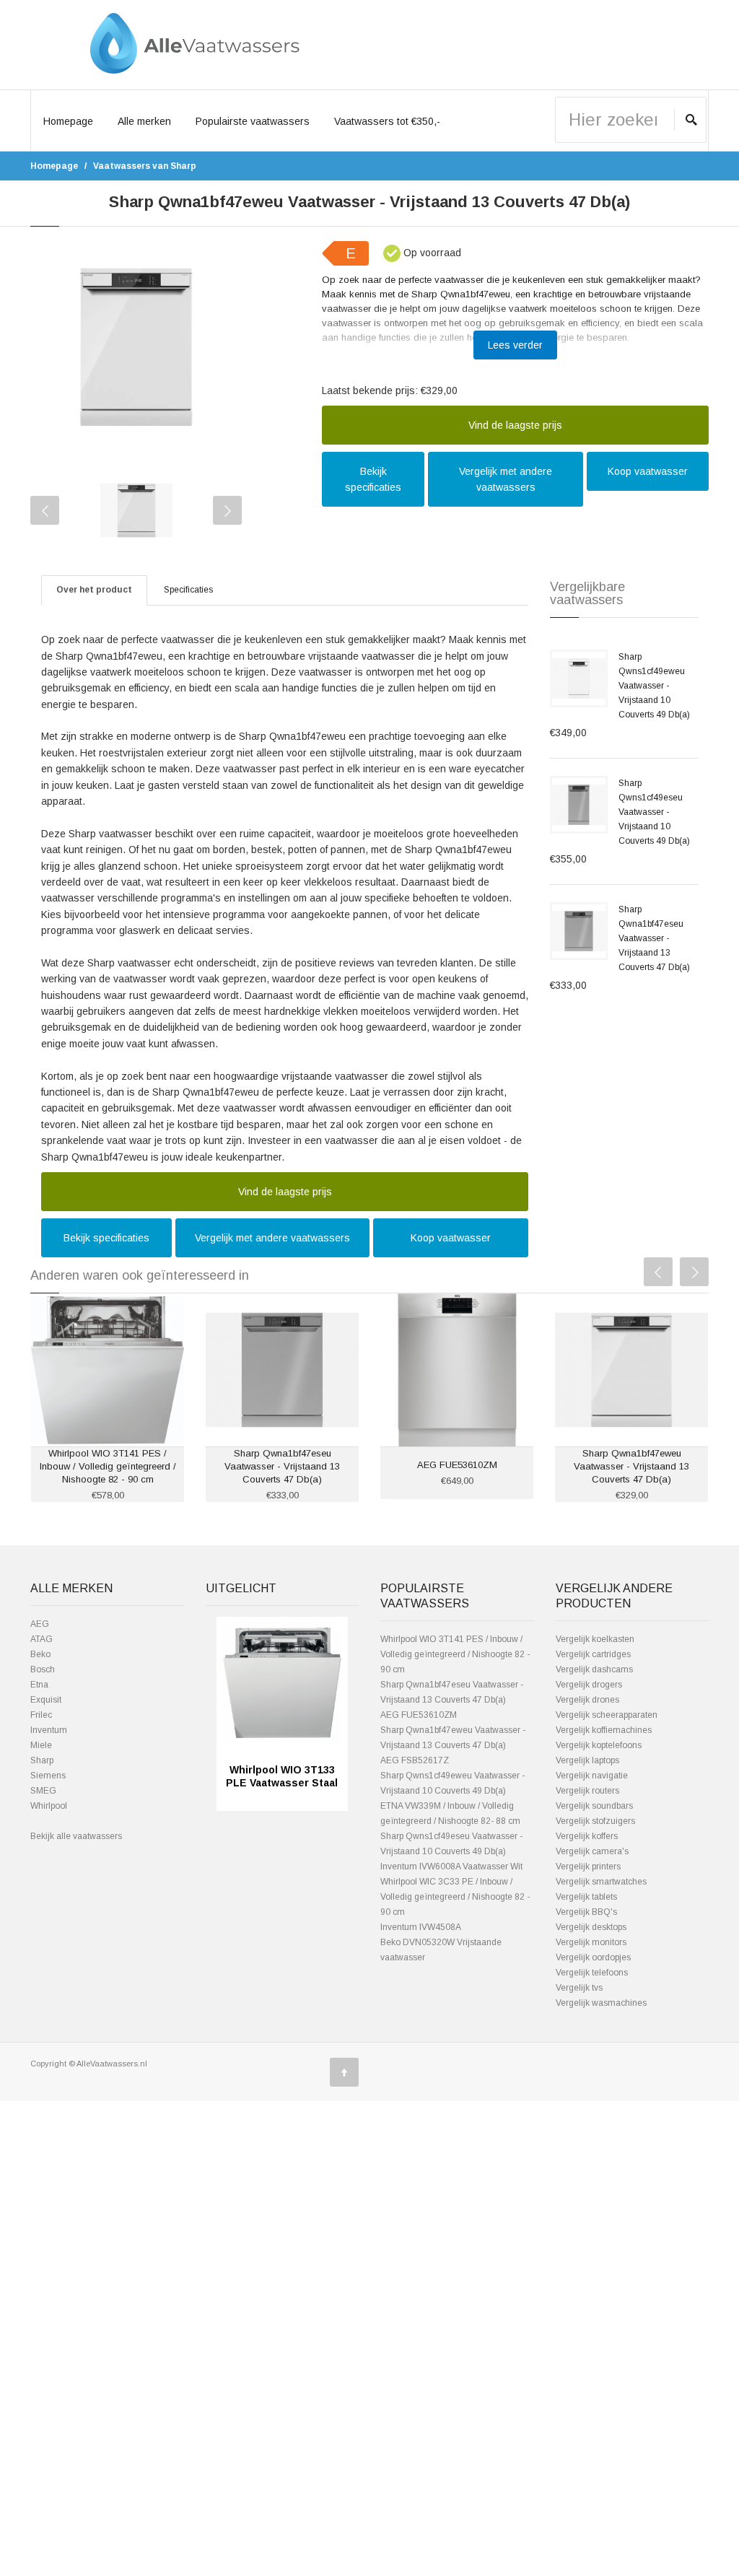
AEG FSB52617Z (415, 1760)
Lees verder (515, 345)
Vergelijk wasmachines (601, 2003)
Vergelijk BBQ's (586, 1912)
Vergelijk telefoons (592, 1973)
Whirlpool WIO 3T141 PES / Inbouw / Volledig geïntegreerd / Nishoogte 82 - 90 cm (108, 1466)
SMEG (43, 1791)
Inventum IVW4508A (421, 1927)
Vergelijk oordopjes (593, 1957)
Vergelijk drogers (589, 1685)
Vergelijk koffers (587, 1836)
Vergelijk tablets (586, 1897)
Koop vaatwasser (648, 471)
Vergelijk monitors (591, 1942)
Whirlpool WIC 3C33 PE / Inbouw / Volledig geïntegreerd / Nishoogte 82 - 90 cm (455, 1897)
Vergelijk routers (587, 1791)
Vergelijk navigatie (592, 1776)
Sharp (42, 1760)
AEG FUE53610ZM (457, 1465)
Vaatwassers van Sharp (145, 166)
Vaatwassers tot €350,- (387, 121)
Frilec (41, 1715)
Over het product (94, 590)
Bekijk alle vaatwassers (76, 1836)
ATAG (41, 1639)
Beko (40, 1654)
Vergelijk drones (587, 1700)
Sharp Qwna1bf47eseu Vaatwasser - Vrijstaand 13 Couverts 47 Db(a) (654, 938)
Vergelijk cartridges (593, 1654)
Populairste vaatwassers (253, 121)
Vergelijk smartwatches (601, 1882)
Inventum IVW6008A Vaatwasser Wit (451, 1866)
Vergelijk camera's (592, 1851)
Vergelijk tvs (579, 1988)
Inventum (49, 1730)
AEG (40, 1624)
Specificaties (188, 590)
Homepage (68, 121)
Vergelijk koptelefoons (599, 1745)
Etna (39, 1685)
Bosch (43, 1669)
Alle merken (144, 121)
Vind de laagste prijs (515, 425)
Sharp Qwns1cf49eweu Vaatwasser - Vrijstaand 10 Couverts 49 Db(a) (654, 686)
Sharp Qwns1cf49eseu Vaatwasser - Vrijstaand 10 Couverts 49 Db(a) (654, 812)
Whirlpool (49, 1806)
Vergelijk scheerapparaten (607, 1715)
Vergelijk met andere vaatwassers (506, 479)
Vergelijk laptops (587, 1760)
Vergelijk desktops (591, 1927)
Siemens (48, 1776)
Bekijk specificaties (373, 479)
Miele (41, 1745)
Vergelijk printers (588, 1866)
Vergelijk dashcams (594, 1669)
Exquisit (46, 1700)
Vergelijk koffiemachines (604, 1730)
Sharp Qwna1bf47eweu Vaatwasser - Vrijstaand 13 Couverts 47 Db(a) (631, 1466)
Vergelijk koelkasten (595, 1639)
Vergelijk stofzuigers (595, 1821)
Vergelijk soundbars (594, 1806)
